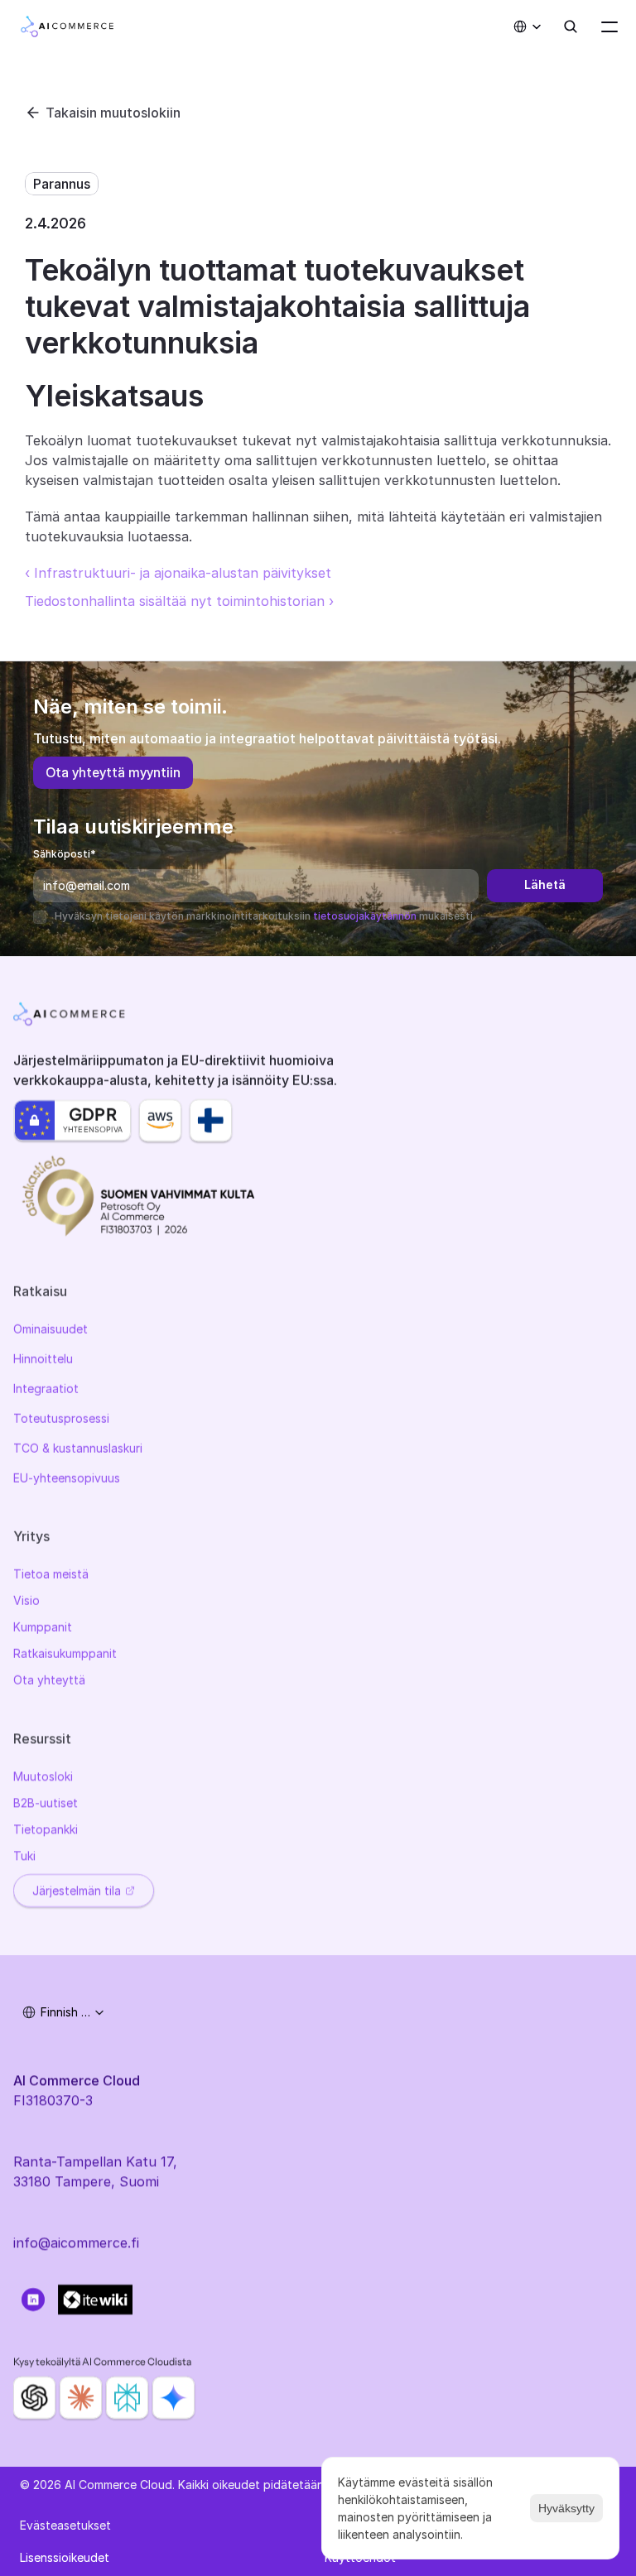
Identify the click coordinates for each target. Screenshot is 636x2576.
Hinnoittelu (43, 1359)
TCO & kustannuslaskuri (78, 1448)
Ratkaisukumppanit (65, 1653)
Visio (26, 1600)
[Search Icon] (571, 26)
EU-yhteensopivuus (67, 1478)
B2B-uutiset (46, 1802)
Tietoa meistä (51, 1574)
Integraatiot (46, 1389)
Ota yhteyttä (49, 1680)
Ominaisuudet (51, 1329)
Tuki (24, 1855)
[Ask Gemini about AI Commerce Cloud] (173, 2398)
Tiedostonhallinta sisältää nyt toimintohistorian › (179, 601)
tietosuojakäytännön (365, 916)
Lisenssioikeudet (65, 2557)
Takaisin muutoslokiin (113, 113)
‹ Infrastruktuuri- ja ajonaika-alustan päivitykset (178, 573)
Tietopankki (46, 1829)
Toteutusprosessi (61, 1418)
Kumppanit (43, 1627)
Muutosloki (43, 1776)
